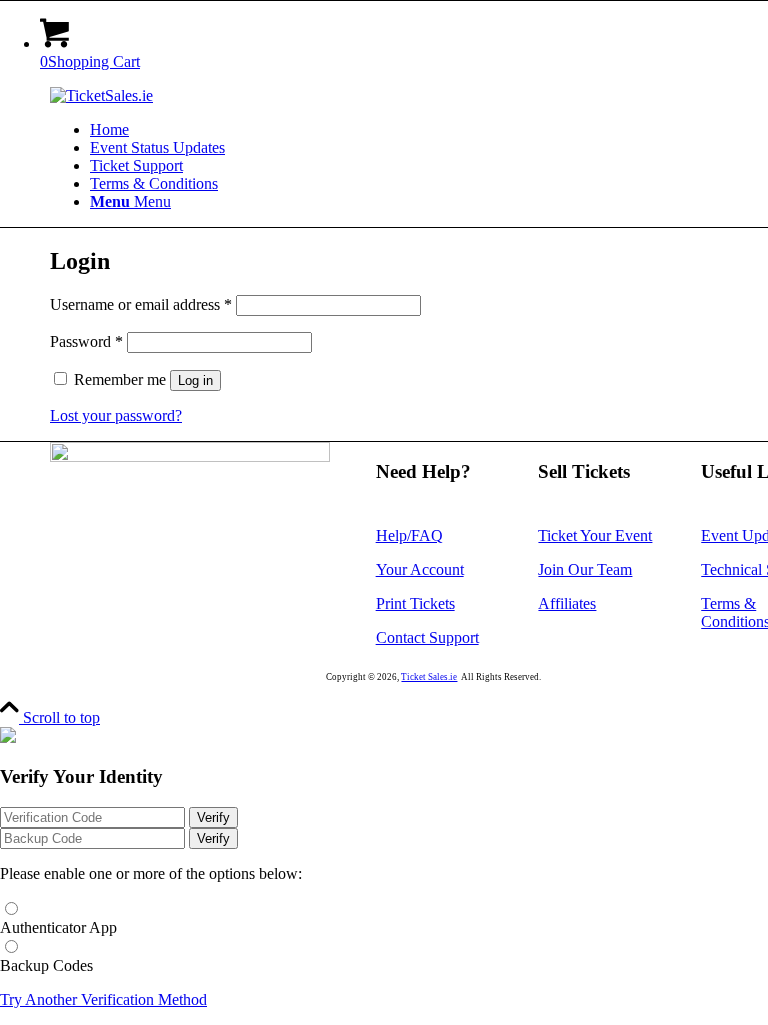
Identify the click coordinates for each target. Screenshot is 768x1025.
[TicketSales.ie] (101, 95)
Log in (195, 380)
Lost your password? (116, 415)
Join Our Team (585, 569)
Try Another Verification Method (103, 999)
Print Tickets (415, 603)
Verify (213, 817)
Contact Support (427, 637)
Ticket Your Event (595, 535)
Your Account (420, 569)
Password (86, 341)
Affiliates (567, 603)
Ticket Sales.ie (429, 677)
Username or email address (141, 304)
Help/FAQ (409, 535)
